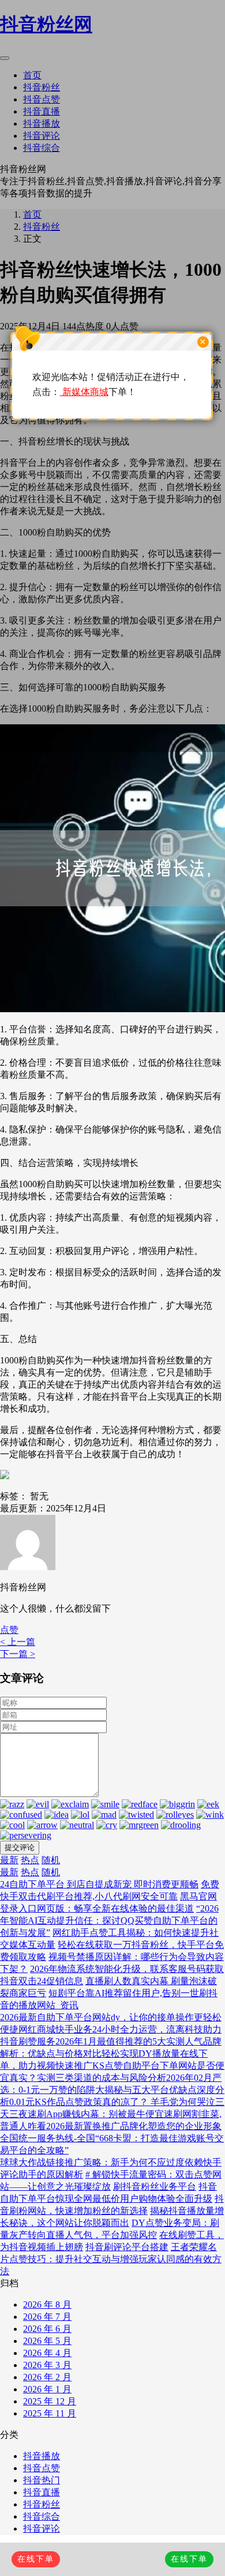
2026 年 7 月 (47, 2317)
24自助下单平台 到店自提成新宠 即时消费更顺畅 (99, 1884)
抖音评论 (42, 2528)
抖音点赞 (42, 2468)
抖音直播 (42, 2492)
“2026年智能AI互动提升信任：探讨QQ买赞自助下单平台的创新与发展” (109, 1920)
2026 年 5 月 (47, 2341)
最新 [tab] (9, 1860)
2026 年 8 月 (47, 2305)
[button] (9, 1630)
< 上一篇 (18, 1642)
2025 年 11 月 (50, 2413)
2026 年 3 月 (47, 2365)
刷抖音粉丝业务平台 (155, 2186)
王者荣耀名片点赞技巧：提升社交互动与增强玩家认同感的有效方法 (111, 2259)
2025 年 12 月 (50, 2401)
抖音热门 (42, 2480)
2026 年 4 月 (47, 2353)
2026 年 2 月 (47, 2377)
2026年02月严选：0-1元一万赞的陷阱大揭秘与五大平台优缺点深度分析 (112, 2090)
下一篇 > (18, 1654)
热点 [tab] (30, 1860)
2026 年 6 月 (47, 2329)
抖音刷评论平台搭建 (127, 2247)
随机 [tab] (51, 1860)
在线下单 (36, 2559)
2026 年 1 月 (47, 2389)
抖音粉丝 (42, 2504)
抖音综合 (42, 2516)
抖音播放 (42, 2456)
